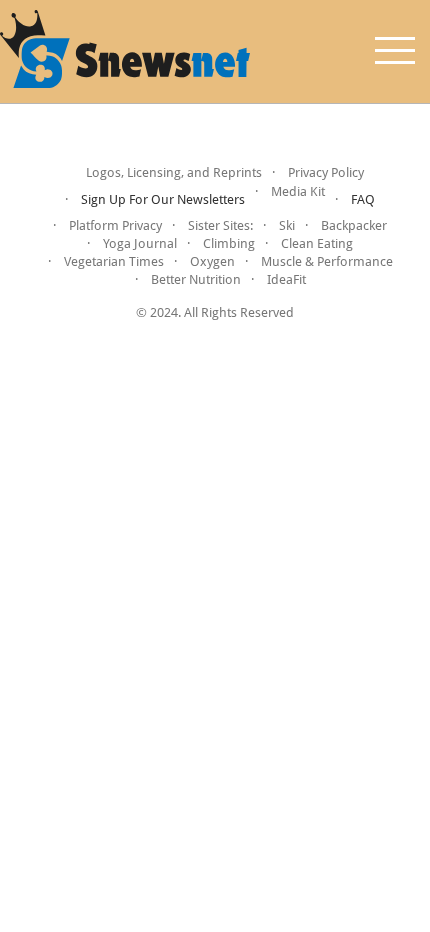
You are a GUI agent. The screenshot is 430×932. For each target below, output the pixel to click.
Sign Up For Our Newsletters (163, 199)
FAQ (363, 199)
